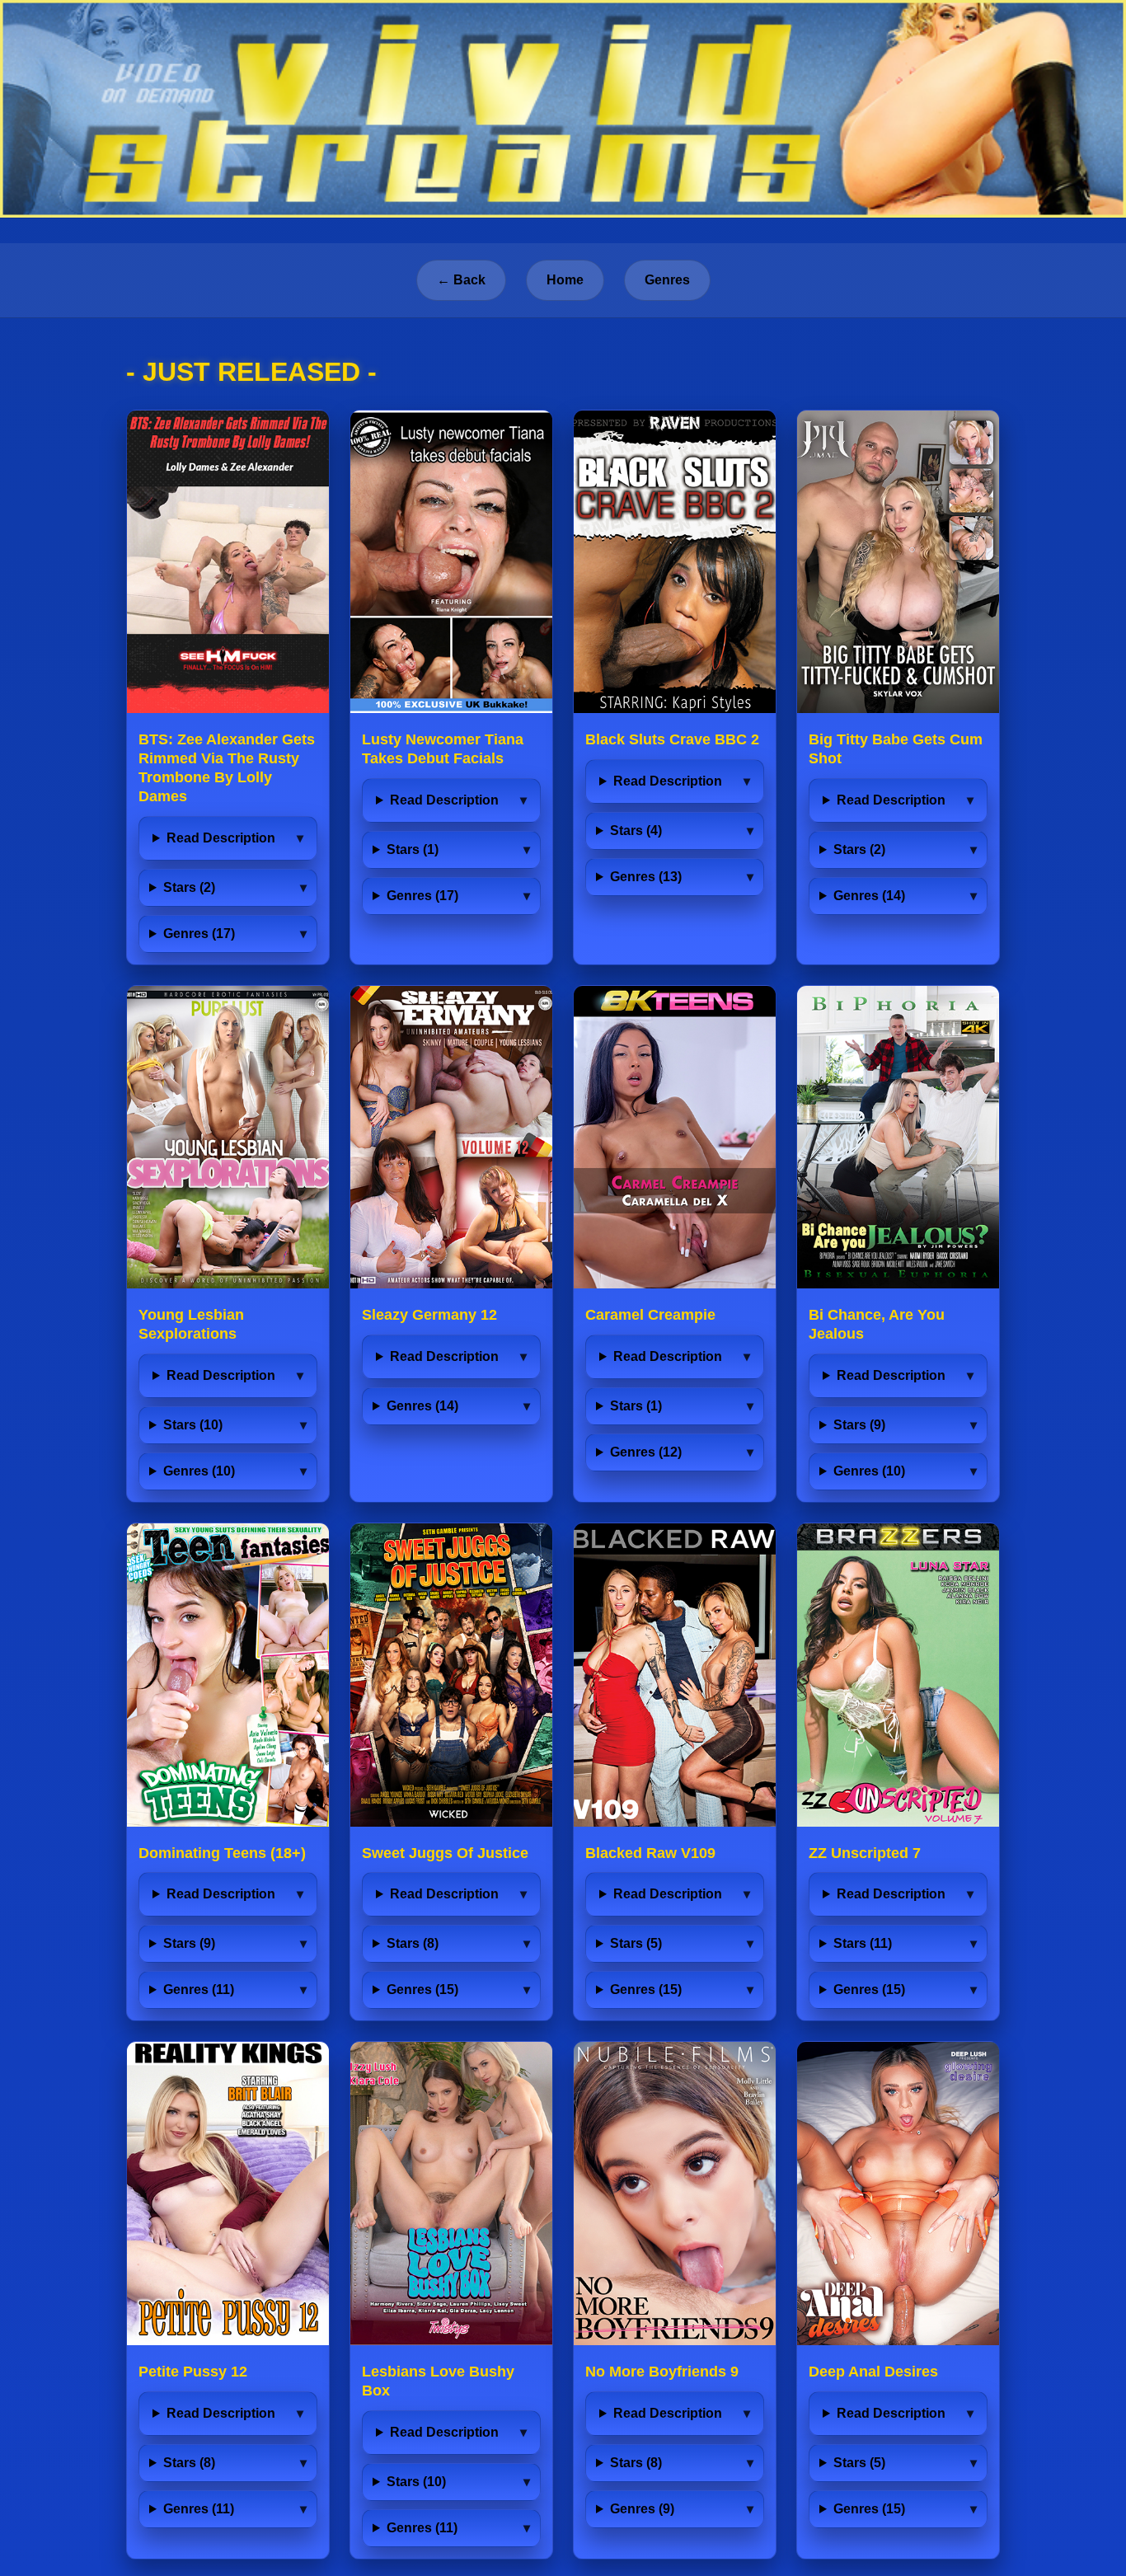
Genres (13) (646, 877)
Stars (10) (193, 1425)
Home (565, 280)
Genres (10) (199, 1471)
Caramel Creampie (650, 1315)
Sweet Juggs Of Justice (445, 1853)
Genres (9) (642, 2509)
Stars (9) (859, 1425)
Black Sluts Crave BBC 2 (672, 739)
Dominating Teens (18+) (222, 1853)
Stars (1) (413, 849)
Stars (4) (636, 831)
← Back (461, 280)
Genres (667, 280)
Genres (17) (199, 934)
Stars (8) (413, 1943)
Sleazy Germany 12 (429, 1315)
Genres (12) (646, 1452)
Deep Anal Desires (873, 2372)
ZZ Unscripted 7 (865, 1853)
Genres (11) (199, 1989)
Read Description (221, 838)
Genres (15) (422, 1989)
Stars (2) (189, 887)
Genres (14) (869, 896)
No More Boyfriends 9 (662, 2372)
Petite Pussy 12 (193, 2372)
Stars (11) (863, 1943)
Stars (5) (636, 1943)
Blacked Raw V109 (650, 1853)
